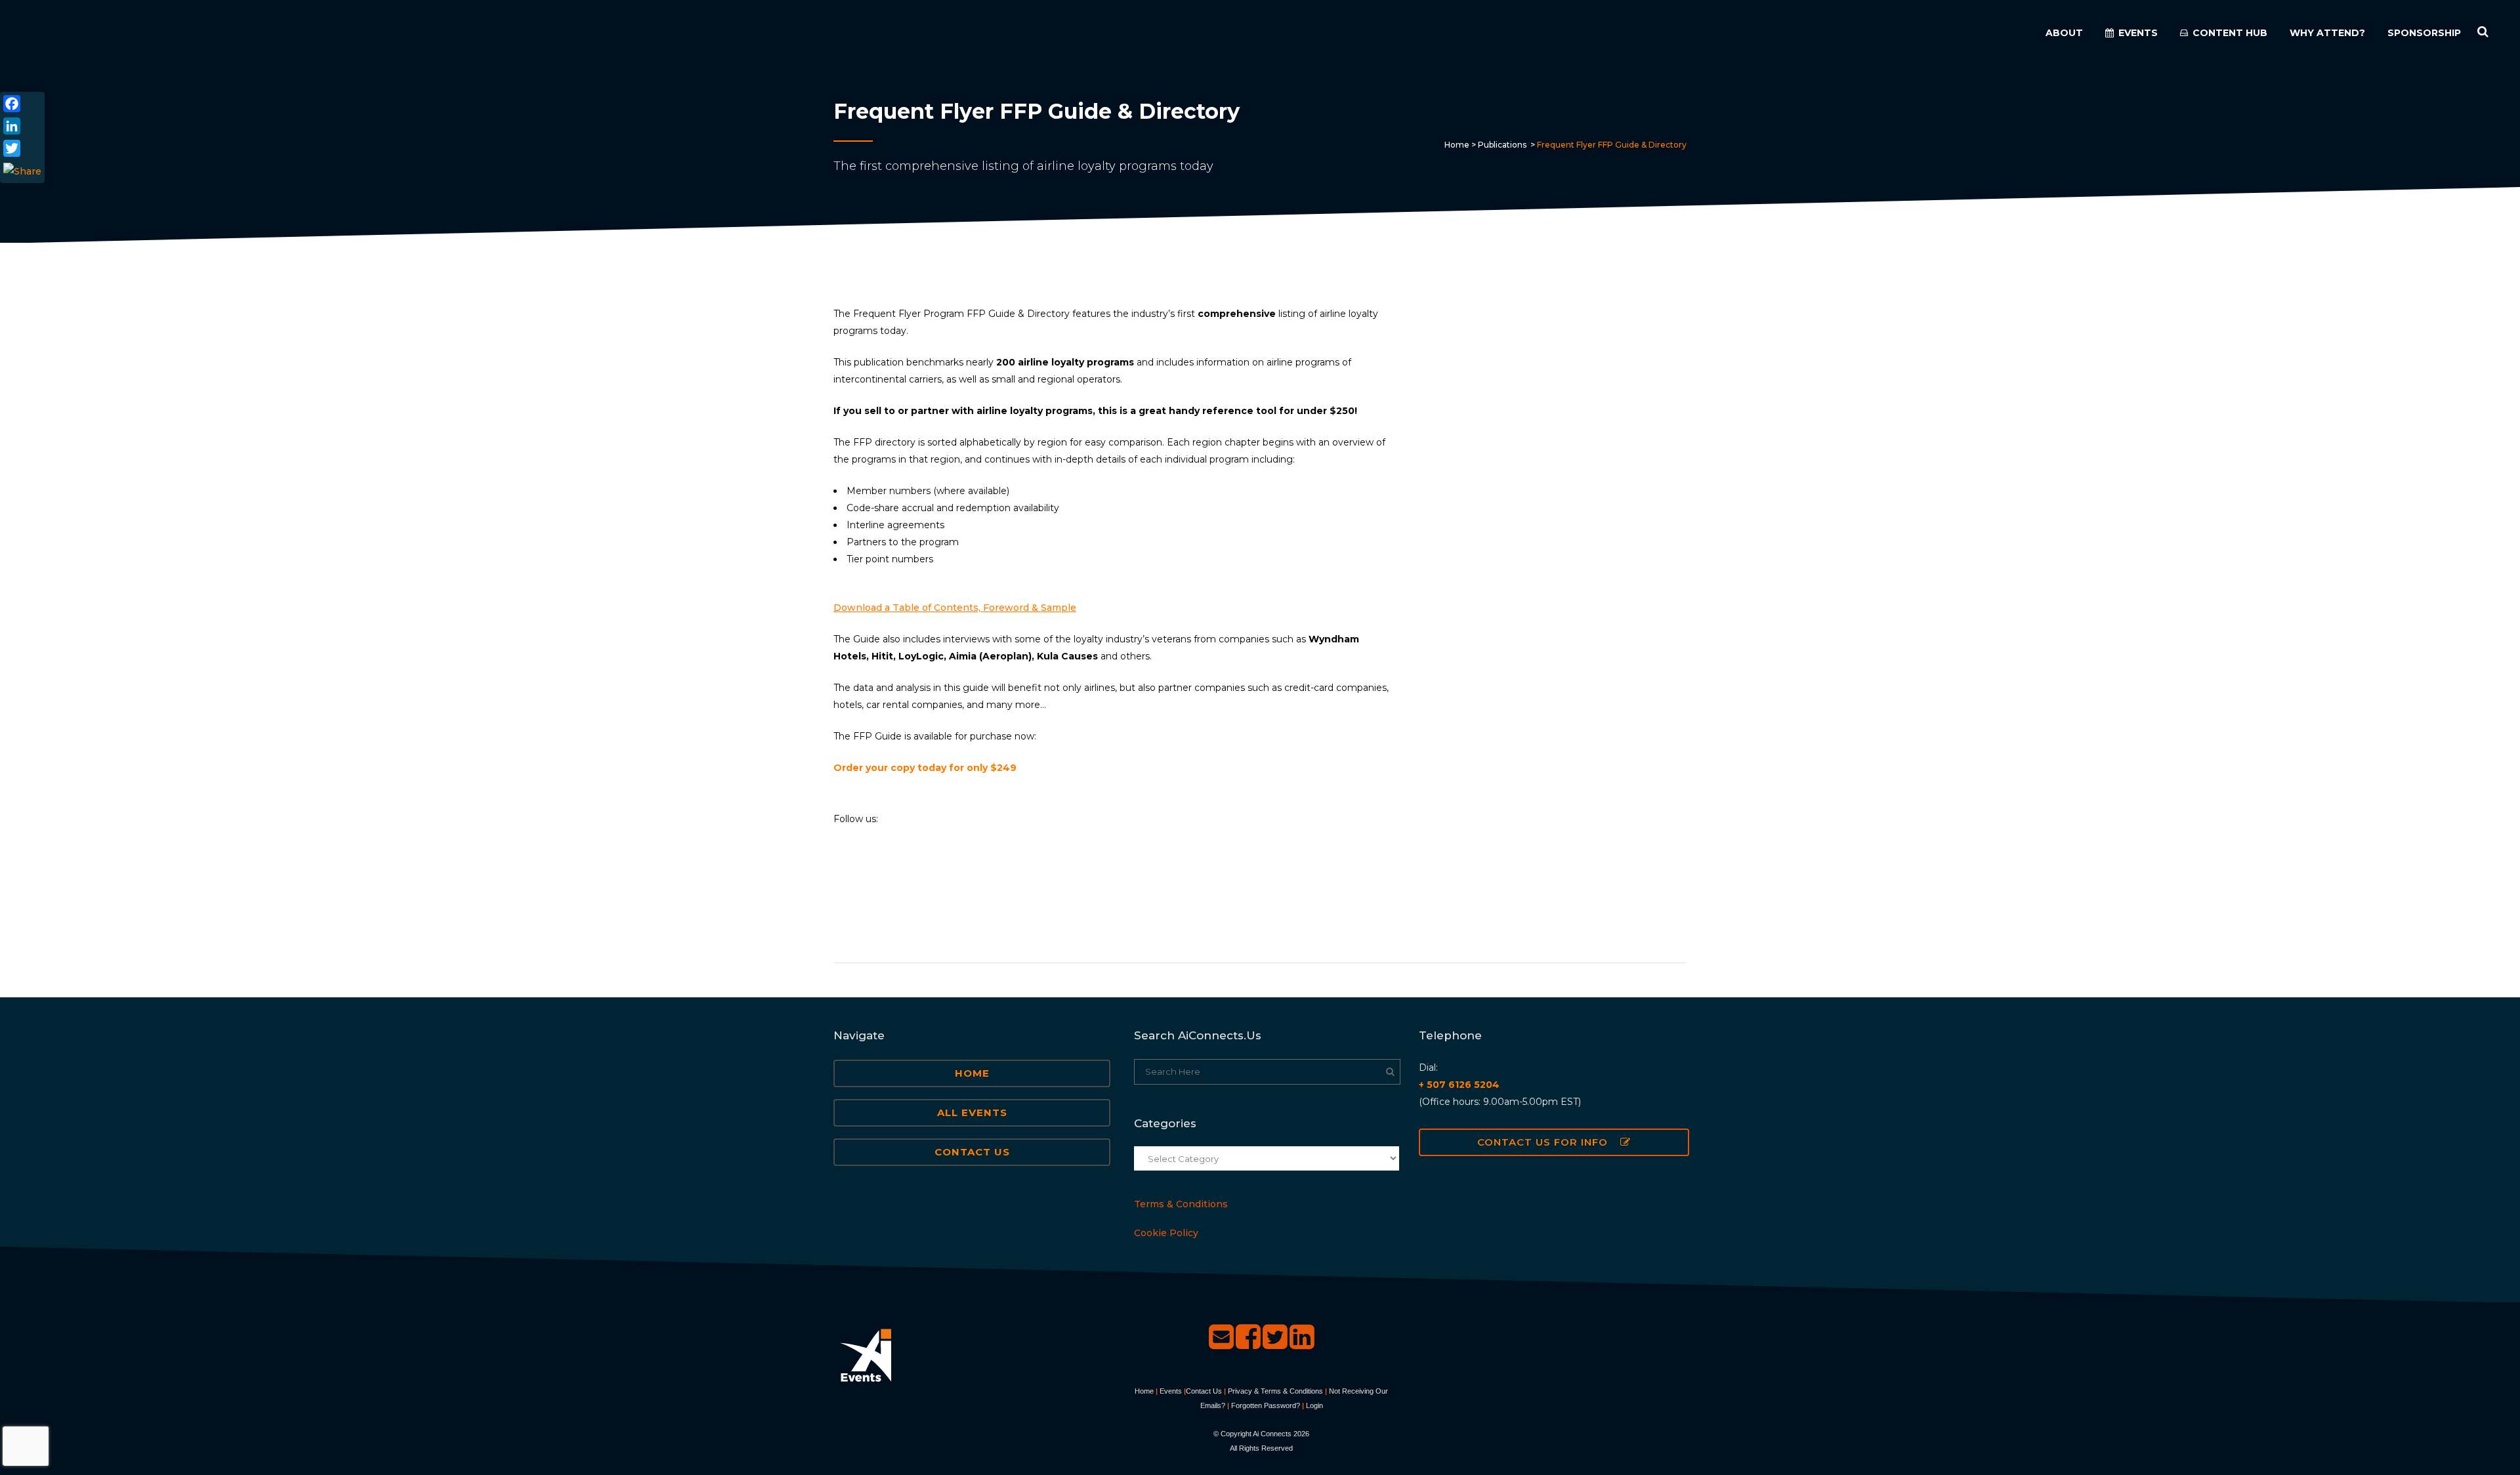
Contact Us (972, 1152)
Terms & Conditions (1181, 1204)
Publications (1502, 145)
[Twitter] (22, 148)
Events (1171, 1391)
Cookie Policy (1166, 1233)
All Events (972, 1112)
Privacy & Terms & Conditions (1275, 1391)
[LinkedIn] (22, 126)
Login (1314, 1405)
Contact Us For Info (1543, 1142)
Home (1457, 145)
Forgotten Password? (1266, 1405)
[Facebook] (22, 104)
